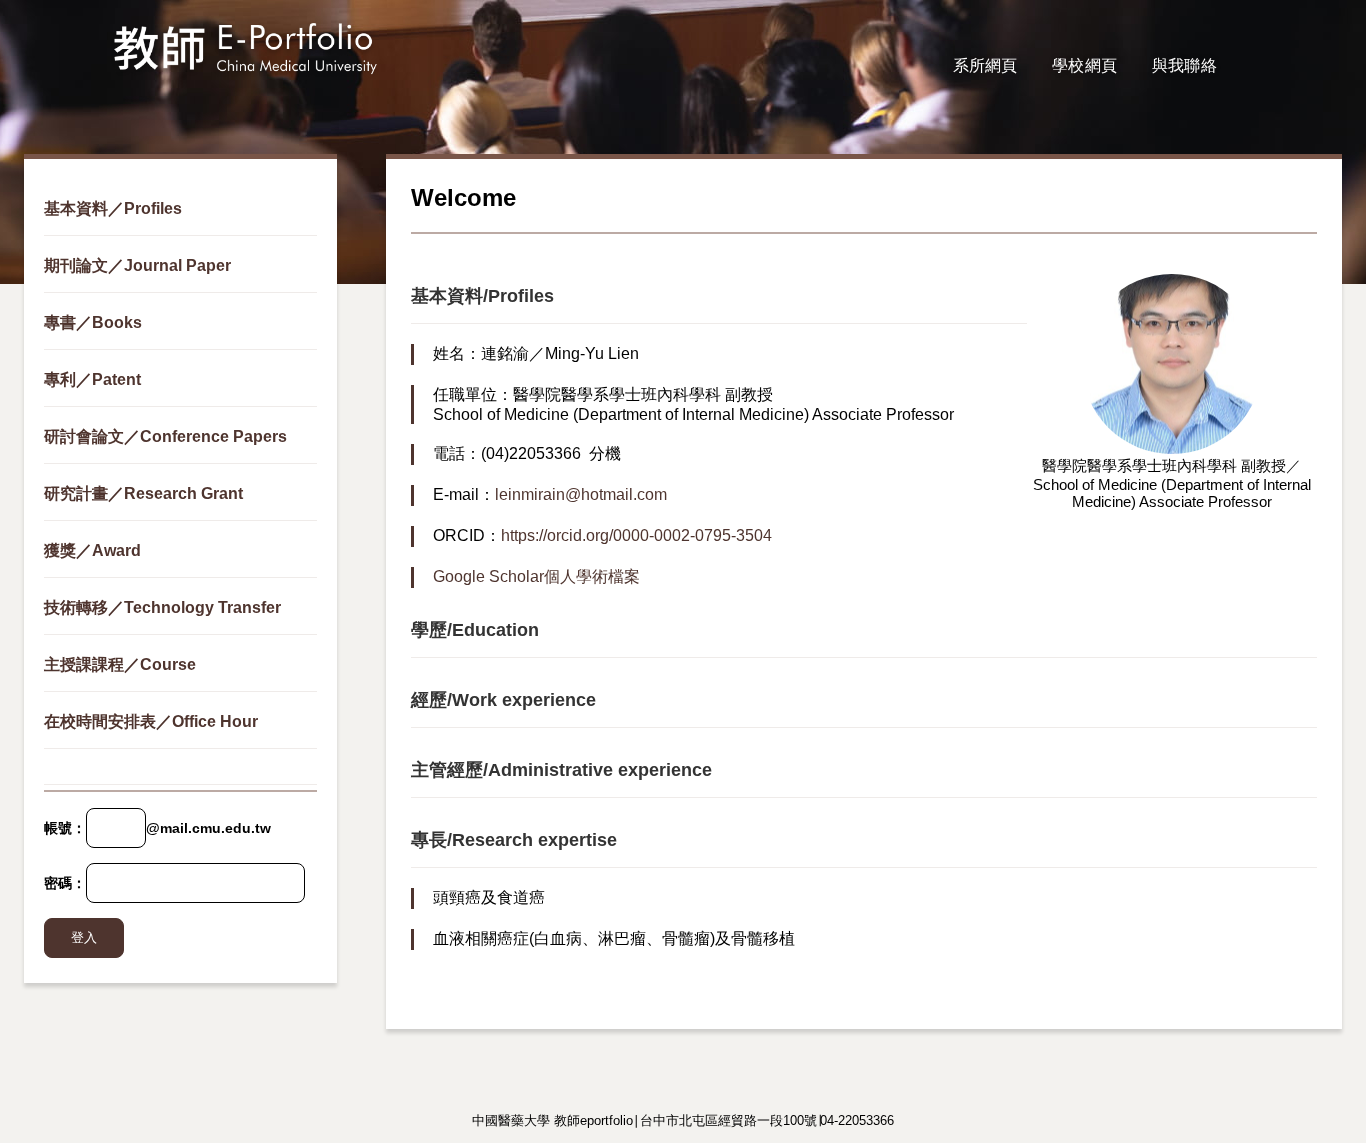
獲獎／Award (92, 550)
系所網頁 (985, 65)
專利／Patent (92, 379)
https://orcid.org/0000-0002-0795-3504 (636, 535)
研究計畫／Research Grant (143, 493)
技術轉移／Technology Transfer (162, 607)
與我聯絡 (1184, 65)
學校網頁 (1084, 65)
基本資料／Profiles (113, 208)
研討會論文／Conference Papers (165, 436)
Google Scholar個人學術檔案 (536, 576)
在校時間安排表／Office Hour (151, 721)
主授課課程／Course (120, 664)
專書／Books (93, 322)
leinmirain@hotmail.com (581, 494)
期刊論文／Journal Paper (137, 265)
